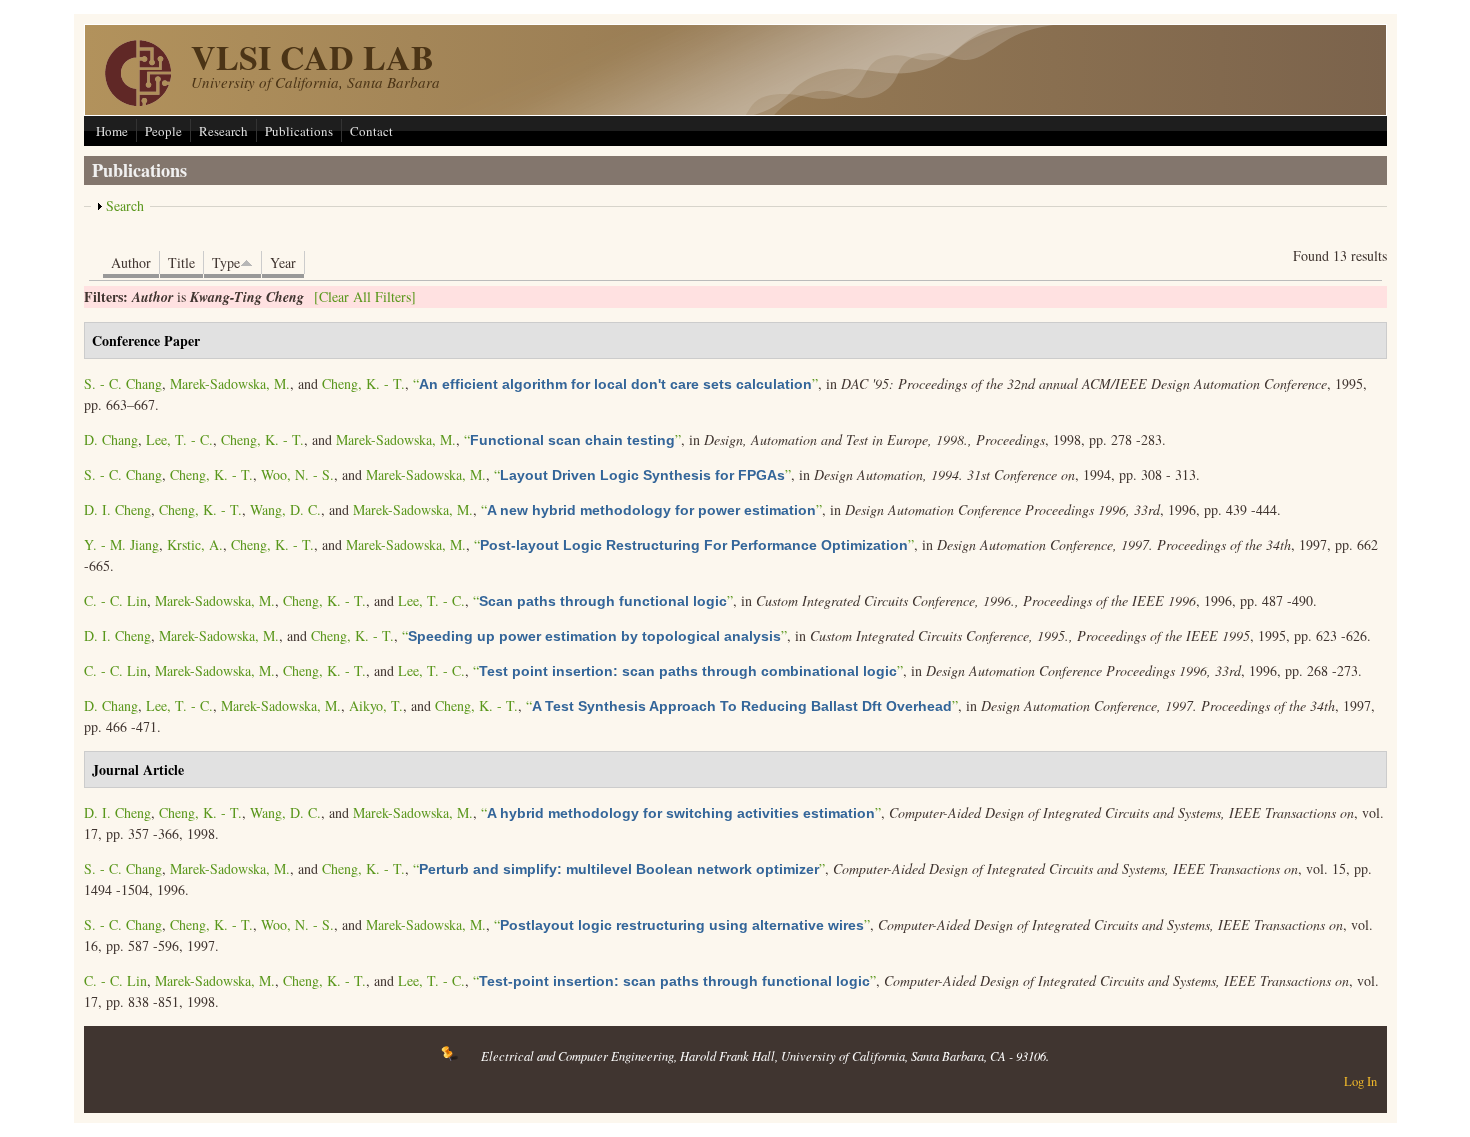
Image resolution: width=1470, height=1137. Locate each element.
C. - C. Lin (115, 600)
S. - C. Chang (123, 383)
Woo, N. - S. (297, 474)
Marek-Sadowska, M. (230, 383)
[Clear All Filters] (365, 296)
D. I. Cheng (117, 509)
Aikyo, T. (376, 705)
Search (125, 205)
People (163, 131)
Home (112, 131)
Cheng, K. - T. (363, 383)
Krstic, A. (195, 544)
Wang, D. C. (285, 509)
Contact (371, 131)
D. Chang (111, 439)
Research (223, 131)
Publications (299, 131)
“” (615, 383)
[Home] (138, 100)
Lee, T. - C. (179, 439)
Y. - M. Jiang (121, 544)
